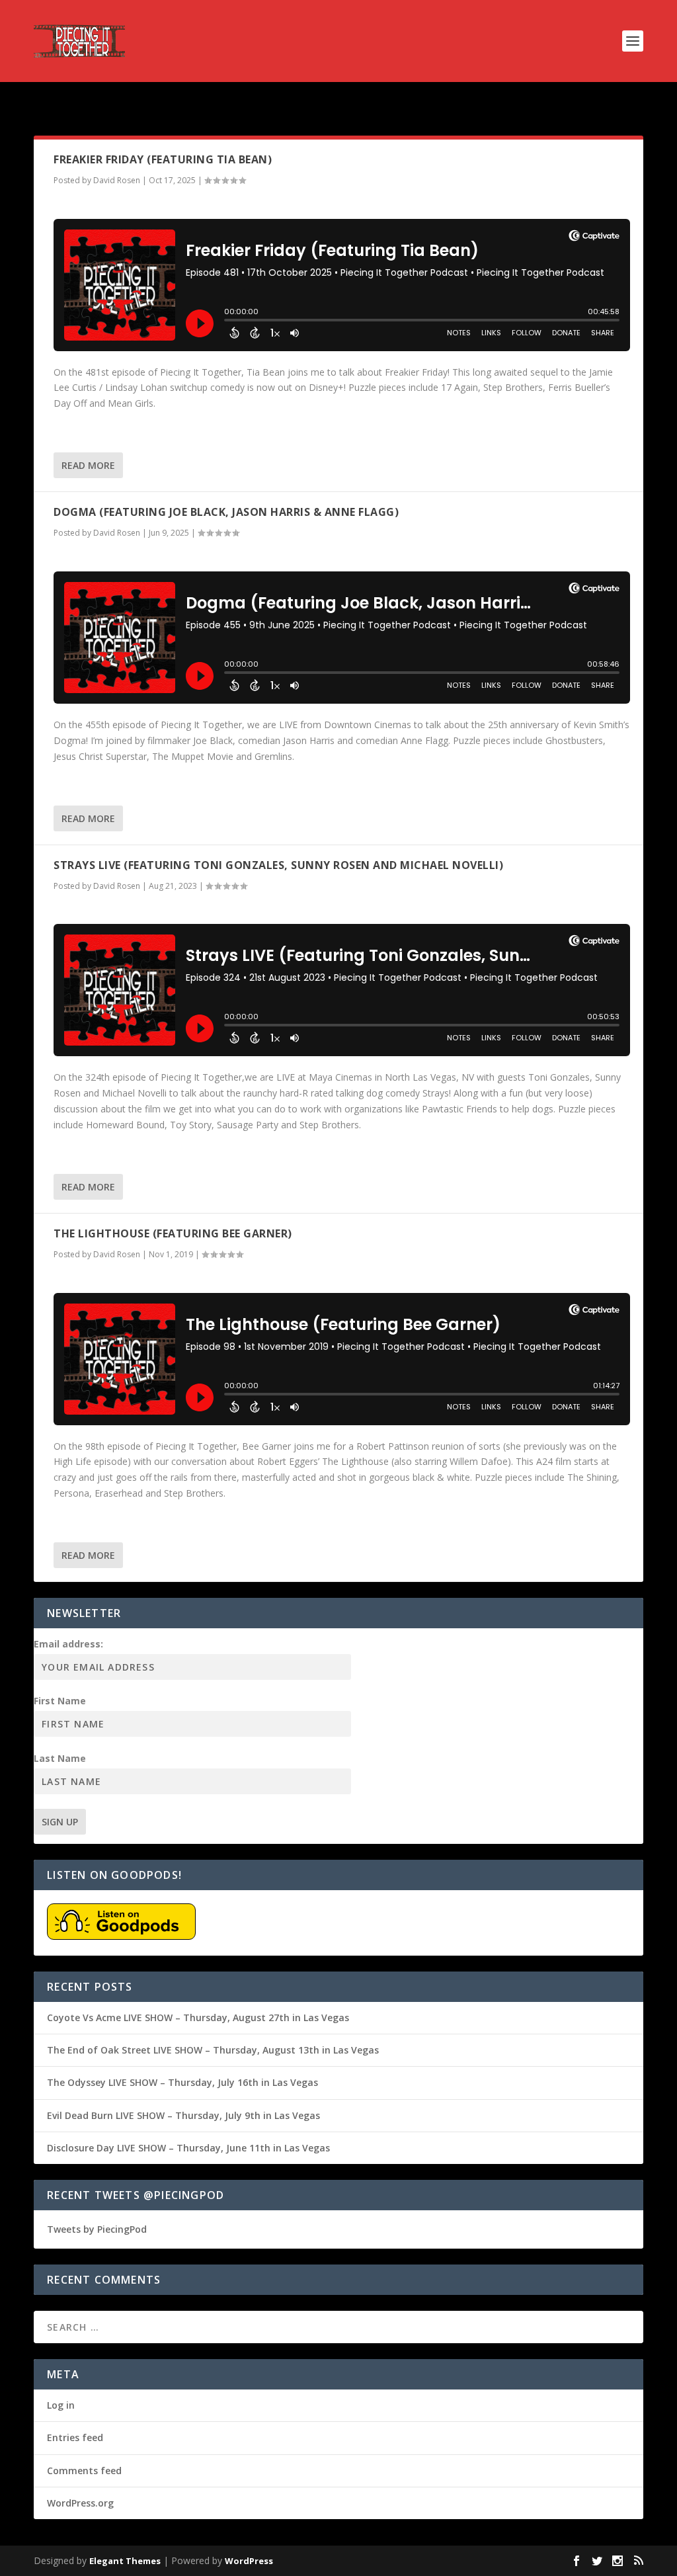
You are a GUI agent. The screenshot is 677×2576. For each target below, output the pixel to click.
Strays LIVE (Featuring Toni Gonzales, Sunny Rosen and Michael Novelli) (278, 865)
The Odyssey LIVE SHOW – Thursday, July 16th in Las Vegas (182, 2082)
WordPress (249, 2561)
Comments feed (84, 2471)
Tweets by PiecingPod (97, 2229)
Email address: (68, 1644)
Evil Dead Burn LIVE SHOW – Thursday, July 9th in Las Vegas (183, 2115)
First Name (60, 1701)
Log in (61, 2405)
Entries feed (75, 2437)
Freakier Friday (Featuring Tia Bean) (163, 159)
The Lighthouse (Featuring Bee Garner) (173, 1233)
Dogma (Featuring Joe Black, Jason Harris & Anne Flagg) (226, 512)
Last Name (60, 1758)
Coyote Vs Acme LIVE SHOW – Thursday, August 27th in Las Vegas (198, 2017)
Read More (88, 465)
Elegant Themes (125, 2561)
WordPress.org (80, 2503)
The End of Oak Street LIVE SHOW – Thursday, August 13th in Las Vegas (213, 2050)
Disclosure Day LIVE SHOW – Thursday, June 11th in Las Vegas (188, 2148)
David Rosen (117, 180)
